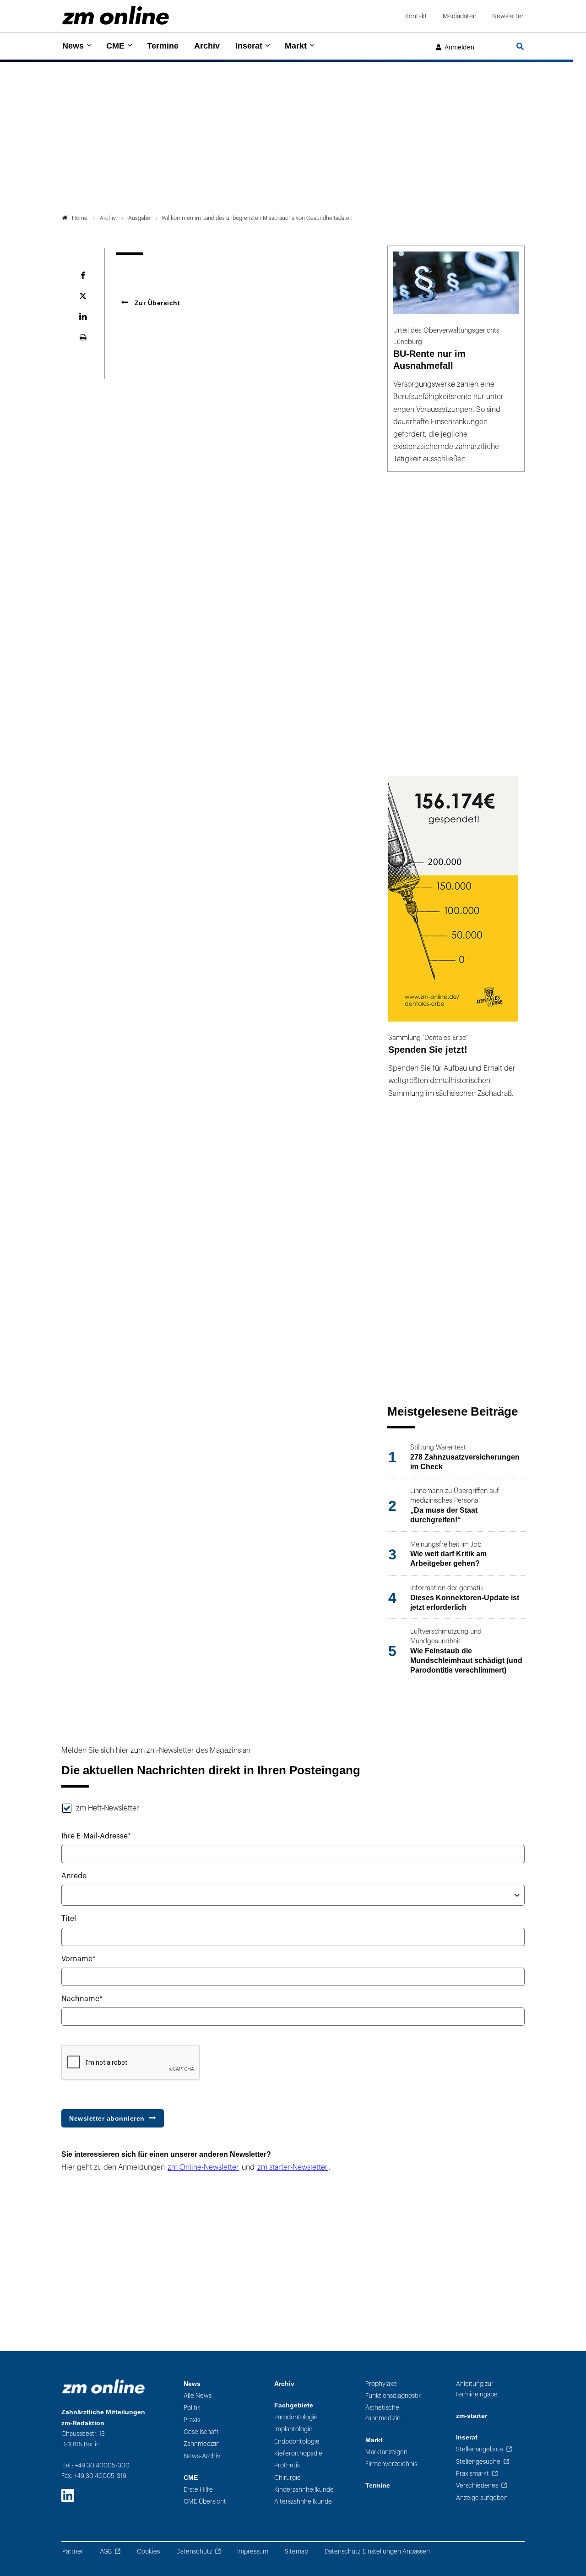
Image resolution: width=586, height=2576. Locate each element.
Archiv (207, 46)
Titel (69, 1919)
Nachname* (82, 1999)
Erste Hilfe (198, 2490)
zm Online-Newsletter (203, 2167)
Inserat (249, 46)
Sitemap (296, 2551)
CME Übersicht (205, 2502)
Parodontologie (296, 2417)
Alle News (198, 2396)
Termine (163, 46)
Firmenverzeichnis (391, 2464)
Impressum (253, 2551)
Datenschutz (194, 2551)
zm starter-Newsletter (293, 2167)
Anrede (74, 1876)
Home (80, 218)
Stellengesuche (478, 2462)
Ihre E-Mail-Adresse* (96, 1836)
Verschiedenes (477, 2486)
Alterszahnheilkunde (303, 2502)
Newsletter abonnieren (107, 2118)
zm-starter (472, 2416)
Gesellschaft (201, 2432)
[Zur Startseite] (116, 15)
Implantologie (293, 2429)
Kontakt (416, 16)
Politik (192, 2408)
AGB (106, 2551)
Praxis (192, 2420)
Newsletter (508, 16)
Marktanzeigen (386, 2452)
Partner (73, 2551)
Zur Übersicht (156, 303)
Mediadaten (460, 16)
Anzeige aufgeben (482, 2498)
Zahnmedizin (202, 2444)
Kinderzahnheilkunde (304, 2490)
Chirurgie (288, 2478)
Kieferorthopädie (298, 2453)
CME (115, 46)
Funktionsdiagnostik (393, 2396)
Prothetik (287, 2465)
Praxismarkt (472, 2474)
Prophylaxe (381, 2384)
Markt (296, 46)
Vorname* (79, 1959)
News (73, 46)
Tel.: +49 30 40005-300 (96, 2465)
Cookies (148, 2551)
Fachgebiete (294, 2405)
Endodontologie (297, 2442)
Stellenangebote (480, 2449)
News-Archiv (202, 2456)
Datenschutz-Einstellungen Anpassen (377, 2551)
